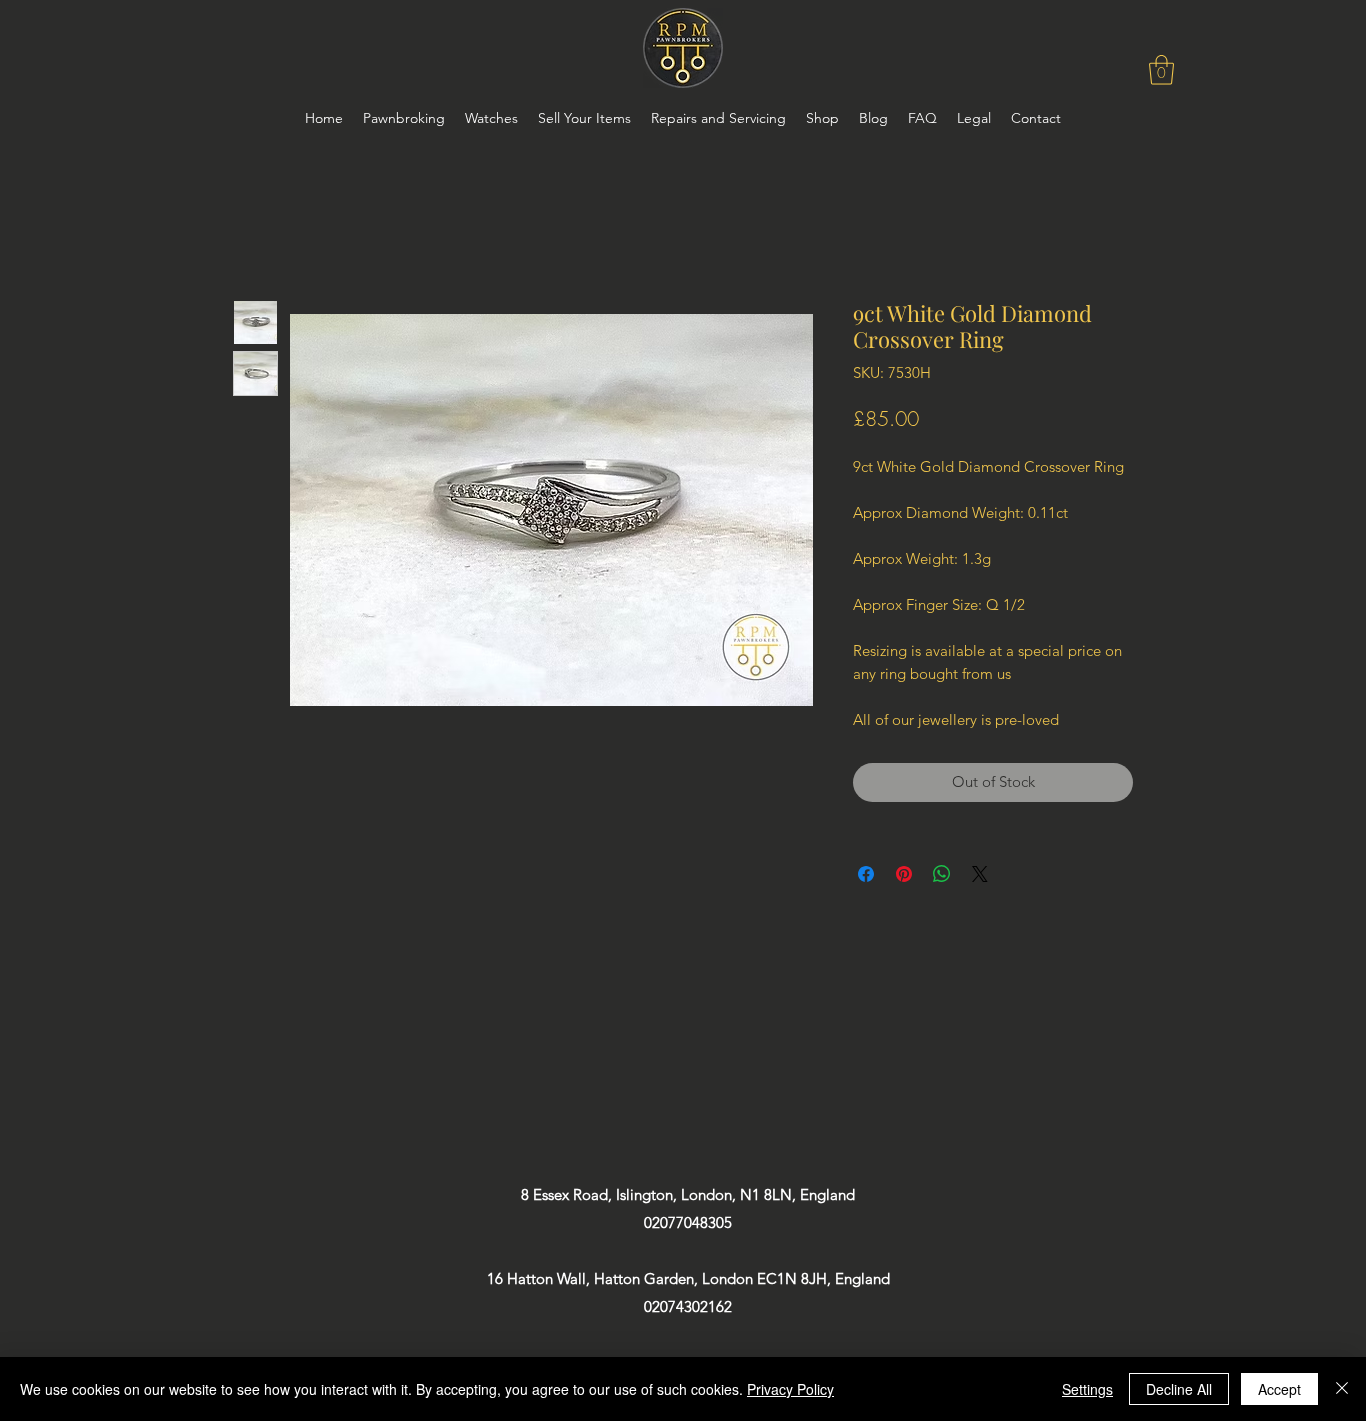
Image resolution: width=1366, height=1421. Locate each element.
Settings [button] (1087, 1389)
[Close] (1342, 1389)
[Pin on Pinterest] (904, 874)
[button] (1161, 70)
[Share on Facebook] (866, 874)
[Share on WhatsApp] (942, 874)
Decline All (1179, 1389)
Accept (1279, 1389)
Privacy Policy (790, 1389)
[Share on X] (980, 874)
